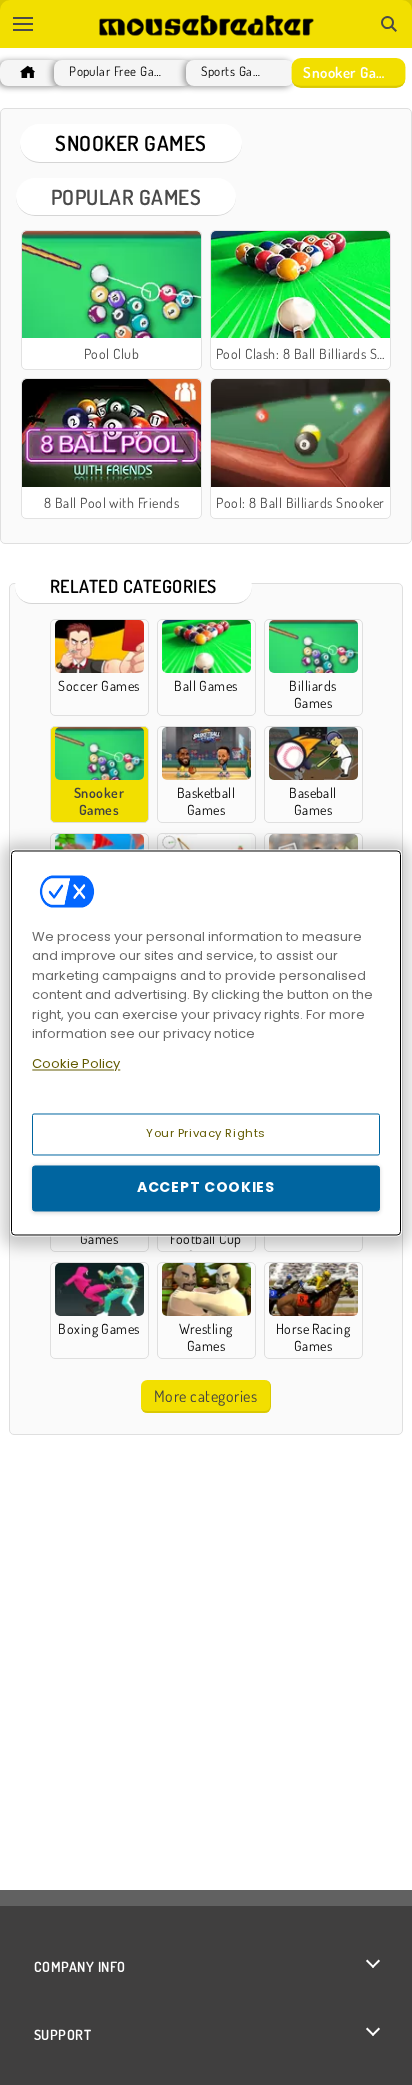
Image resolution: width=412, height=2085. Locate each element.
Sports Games (234, 71)
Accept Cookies (206, 1187)
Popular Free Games (118, 71)
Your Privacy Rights (206, 1133)
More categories (205, 1396)
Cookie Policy (76, 1063)
